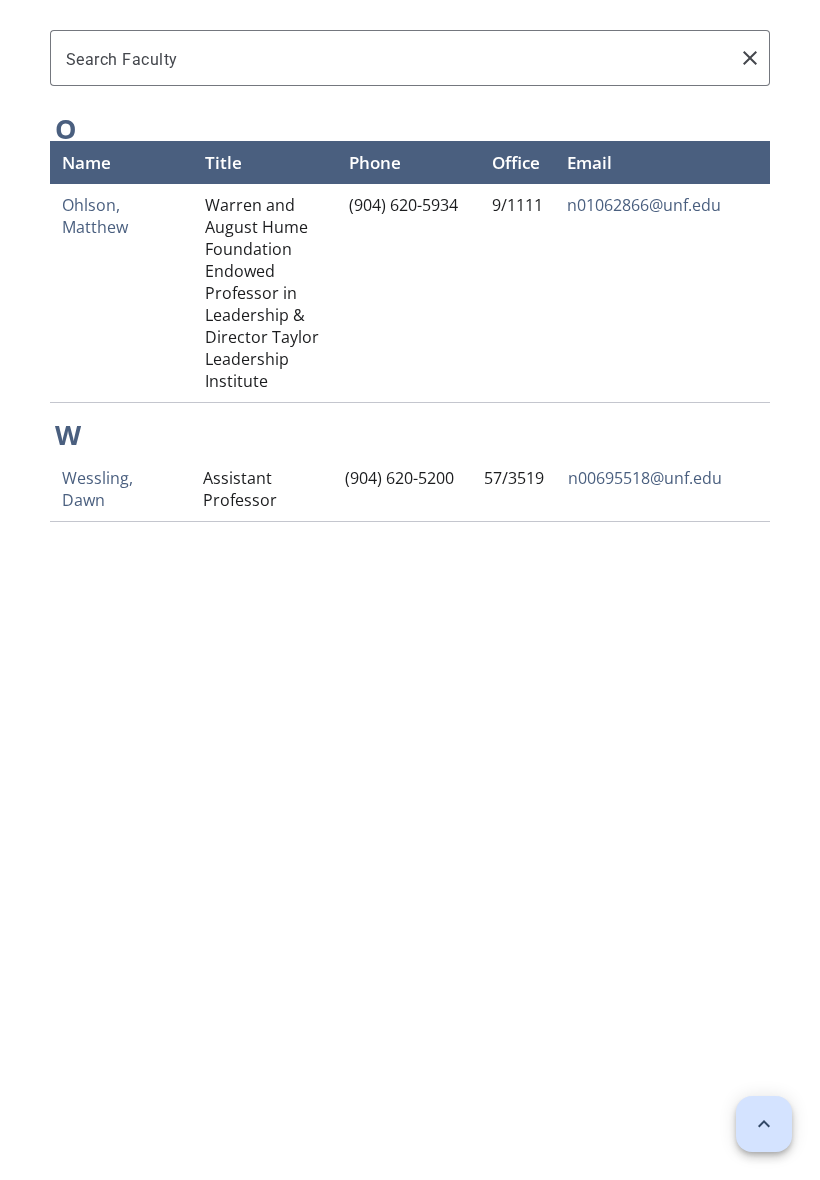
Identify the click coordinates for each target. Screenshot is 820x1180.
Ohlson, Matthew (95, 216)
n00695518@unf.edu (645, 478)
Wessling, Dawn (97, 489)
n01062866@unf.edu (644, 205)
